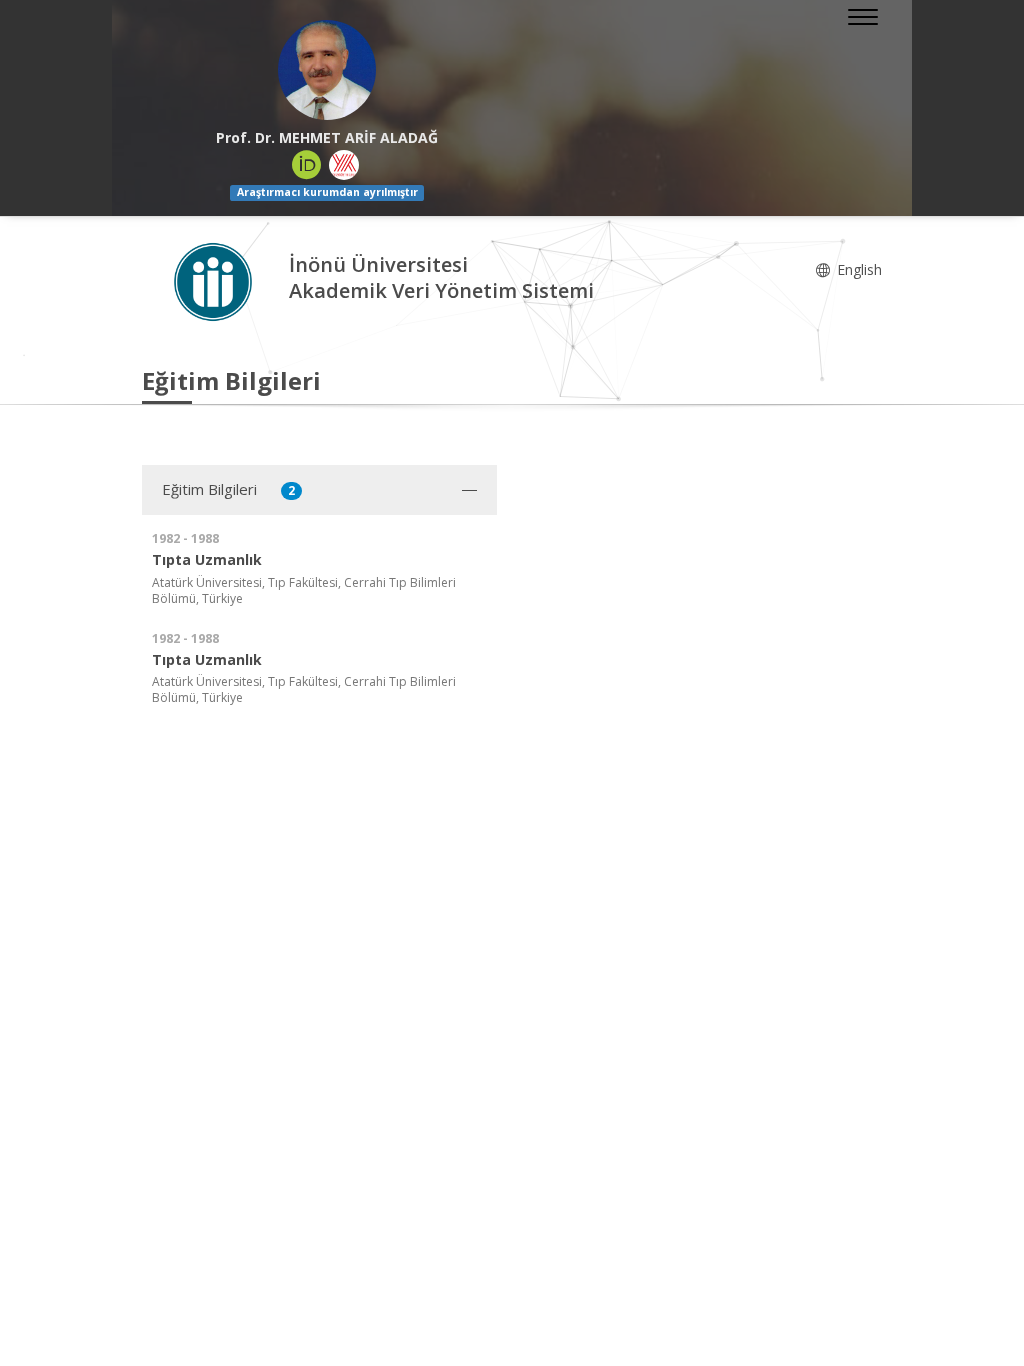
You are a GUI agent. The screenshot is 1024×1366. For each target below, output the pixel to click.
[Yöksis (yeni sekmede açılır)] (344, 165)
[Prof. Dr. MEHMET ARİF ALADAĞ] (327, 70)
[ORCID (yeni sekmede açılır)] (307, 165)
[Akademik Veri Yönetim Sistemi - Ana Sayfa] (215, 280)
